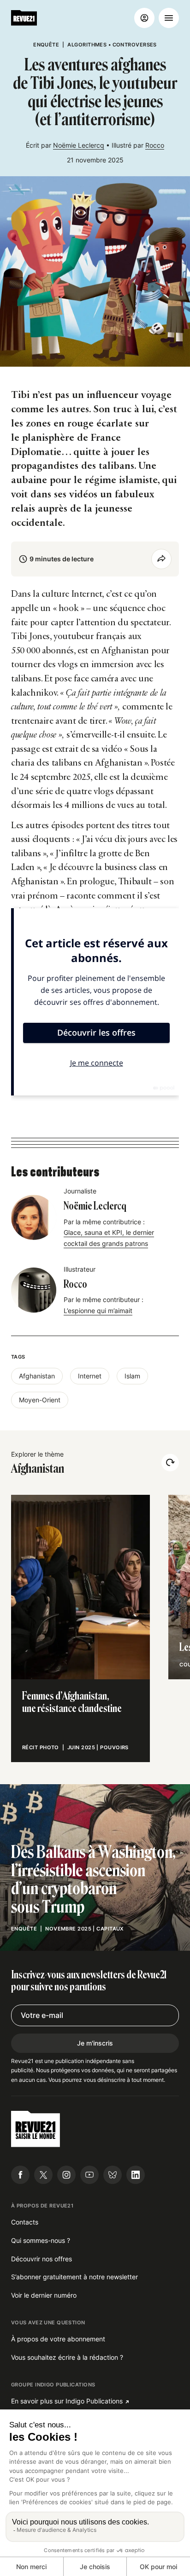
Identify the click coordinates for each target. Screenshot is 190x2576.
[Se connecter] (144, 18)
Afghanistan (37, 1376)
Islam (132, 1376)
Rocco (155, 145)
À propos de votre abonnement (58, 2339)
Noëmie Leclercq (79, 145)
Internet (90, 1376)
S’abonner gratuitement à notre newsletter (74, 2277)
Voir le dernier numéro (44, 2295)
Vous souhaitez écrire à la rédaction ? (67, 2357)
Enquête (46, 45)
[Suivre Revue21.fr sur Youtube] (89, 2175)
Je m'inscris (95, 2043)
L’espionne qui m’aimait (98, 1311)
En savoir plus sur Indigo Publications (67, 2401)
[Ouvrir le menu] (169, 18)
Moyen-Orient (40, 1400)
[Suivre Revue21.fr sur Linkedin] (136, 2175)
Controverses (135, 45)
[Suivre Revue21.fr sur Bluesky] (113, 2175)
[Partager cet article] (161, 559)
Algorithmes (87, 45)
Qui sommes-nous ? (41, 2240)
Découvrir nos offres (42, 2259)
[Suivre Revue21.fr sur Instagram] (66, 2175)
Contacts (25, 2222)
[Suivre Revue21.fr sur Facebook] (20, 2175)
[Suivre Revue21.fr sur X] (43, 2175)
